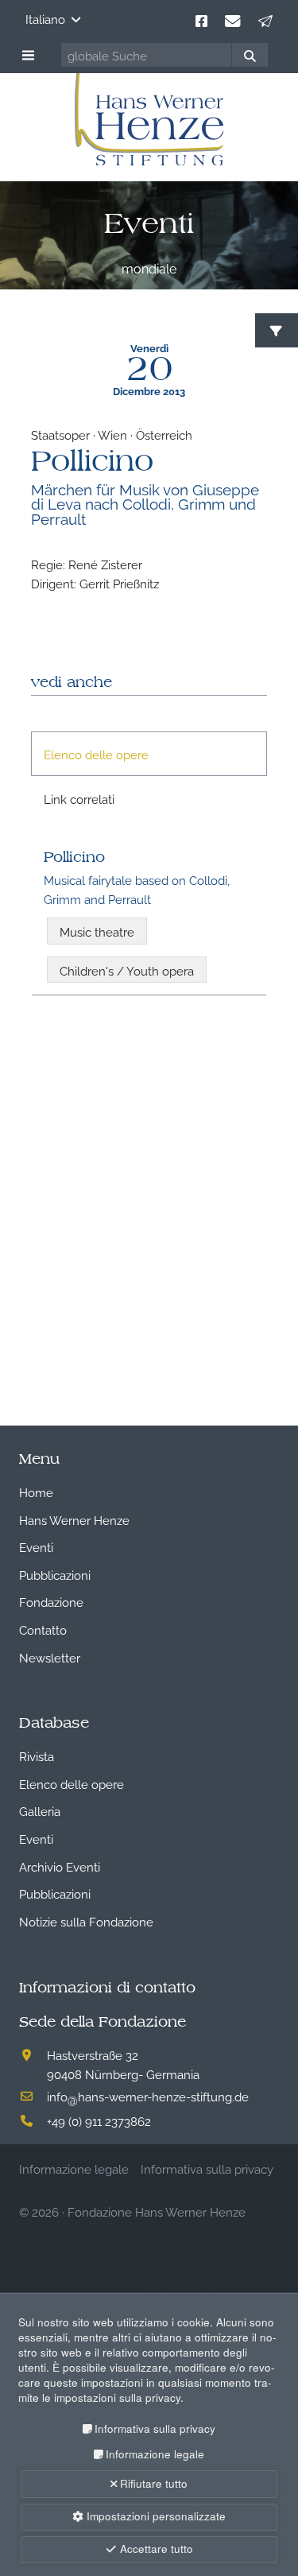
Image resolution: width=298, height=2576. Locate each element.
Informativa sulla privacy (155, 2429)
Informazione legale (155, 2454)
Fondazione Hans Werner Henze (157, 2211)
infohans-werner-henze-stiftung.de (148, 2096)
